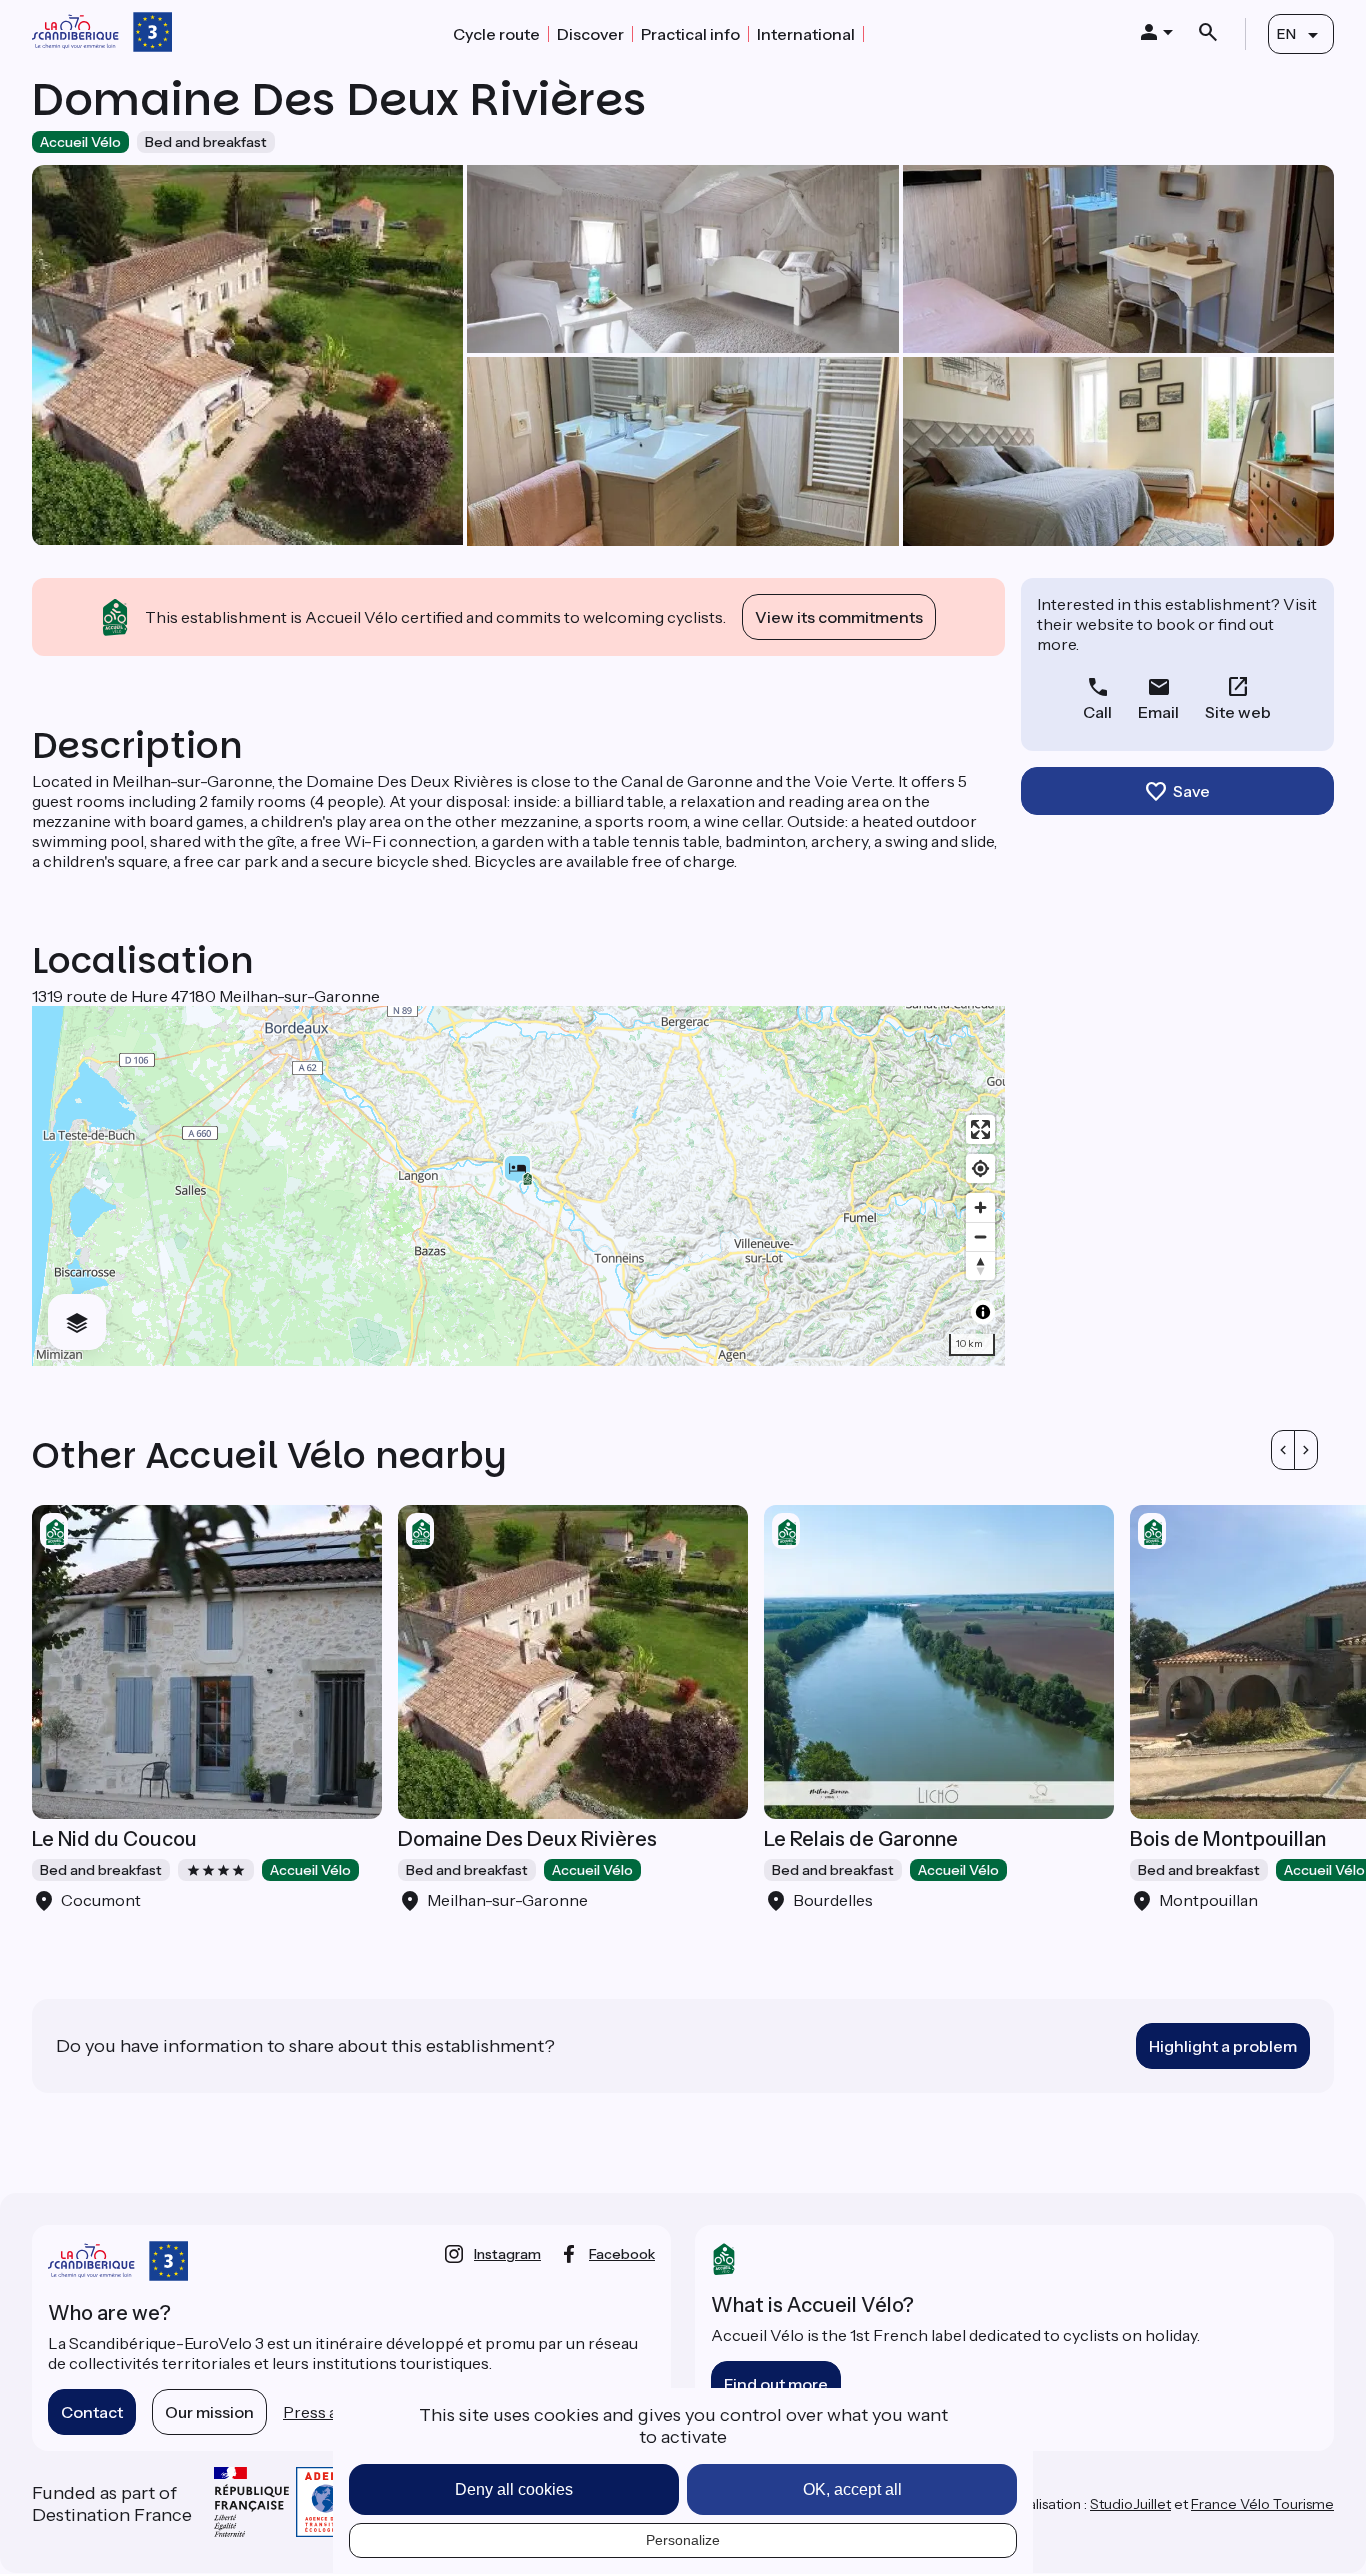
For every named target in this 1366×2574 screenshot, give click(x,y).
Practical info (690, 34)
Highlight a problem (1223, 2046)
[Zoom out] (980, 1236)
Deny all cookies (514, 2489)
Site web (1238, 712)
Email (1158, 712)
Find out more (776, 2384)
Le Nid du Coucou (114, 1839)
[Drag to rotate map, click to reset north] (980, 1265)
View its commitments (839, 617)
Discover (590, 34)
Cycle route (496, 34)
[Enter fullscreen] (980, 1129)
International (806, 34)
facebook (622, 2254)
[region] (518, 1186)
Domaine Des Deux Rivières (527, 1839)
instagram (507, 2254)
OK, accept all (852, 2489)
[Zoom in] (980, 1207)
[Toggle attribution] (983, 1312)
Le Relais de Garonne (861, 1839)
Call (1097, 712)
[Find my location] (980, 1168)
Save (1191, 791)
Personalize (683, 2540)
